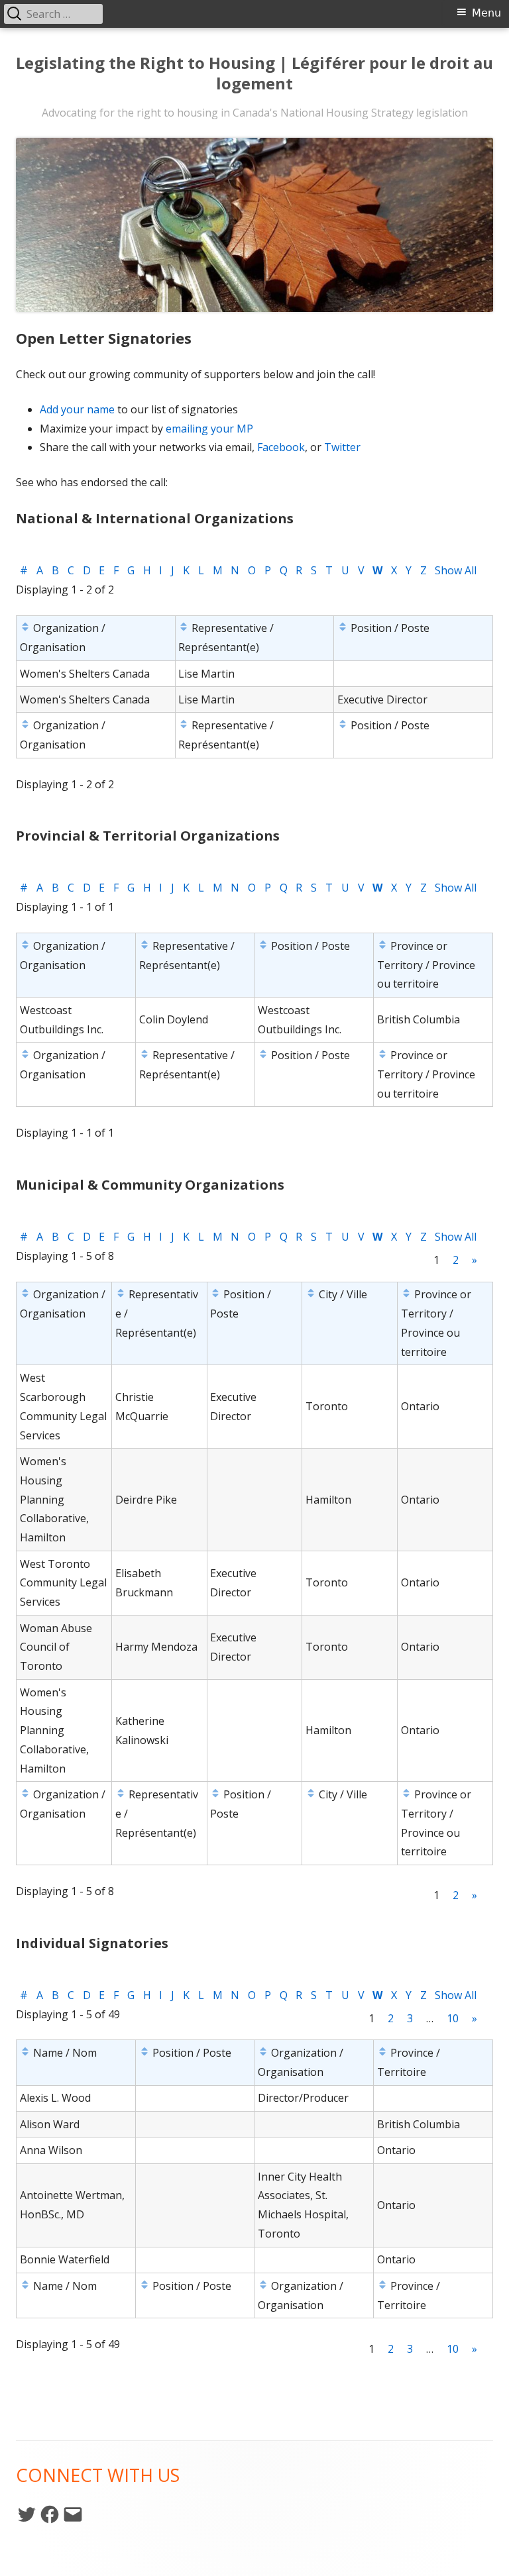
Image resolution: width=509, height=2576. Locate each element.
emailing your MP (209, 429)
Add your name (77, 409)
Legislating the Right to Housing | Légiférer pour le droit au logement (254, 74)
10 (453, 2018)
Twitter (342, 447)
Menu (486, 13)
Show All (456, 570)
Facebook (281, 447)
